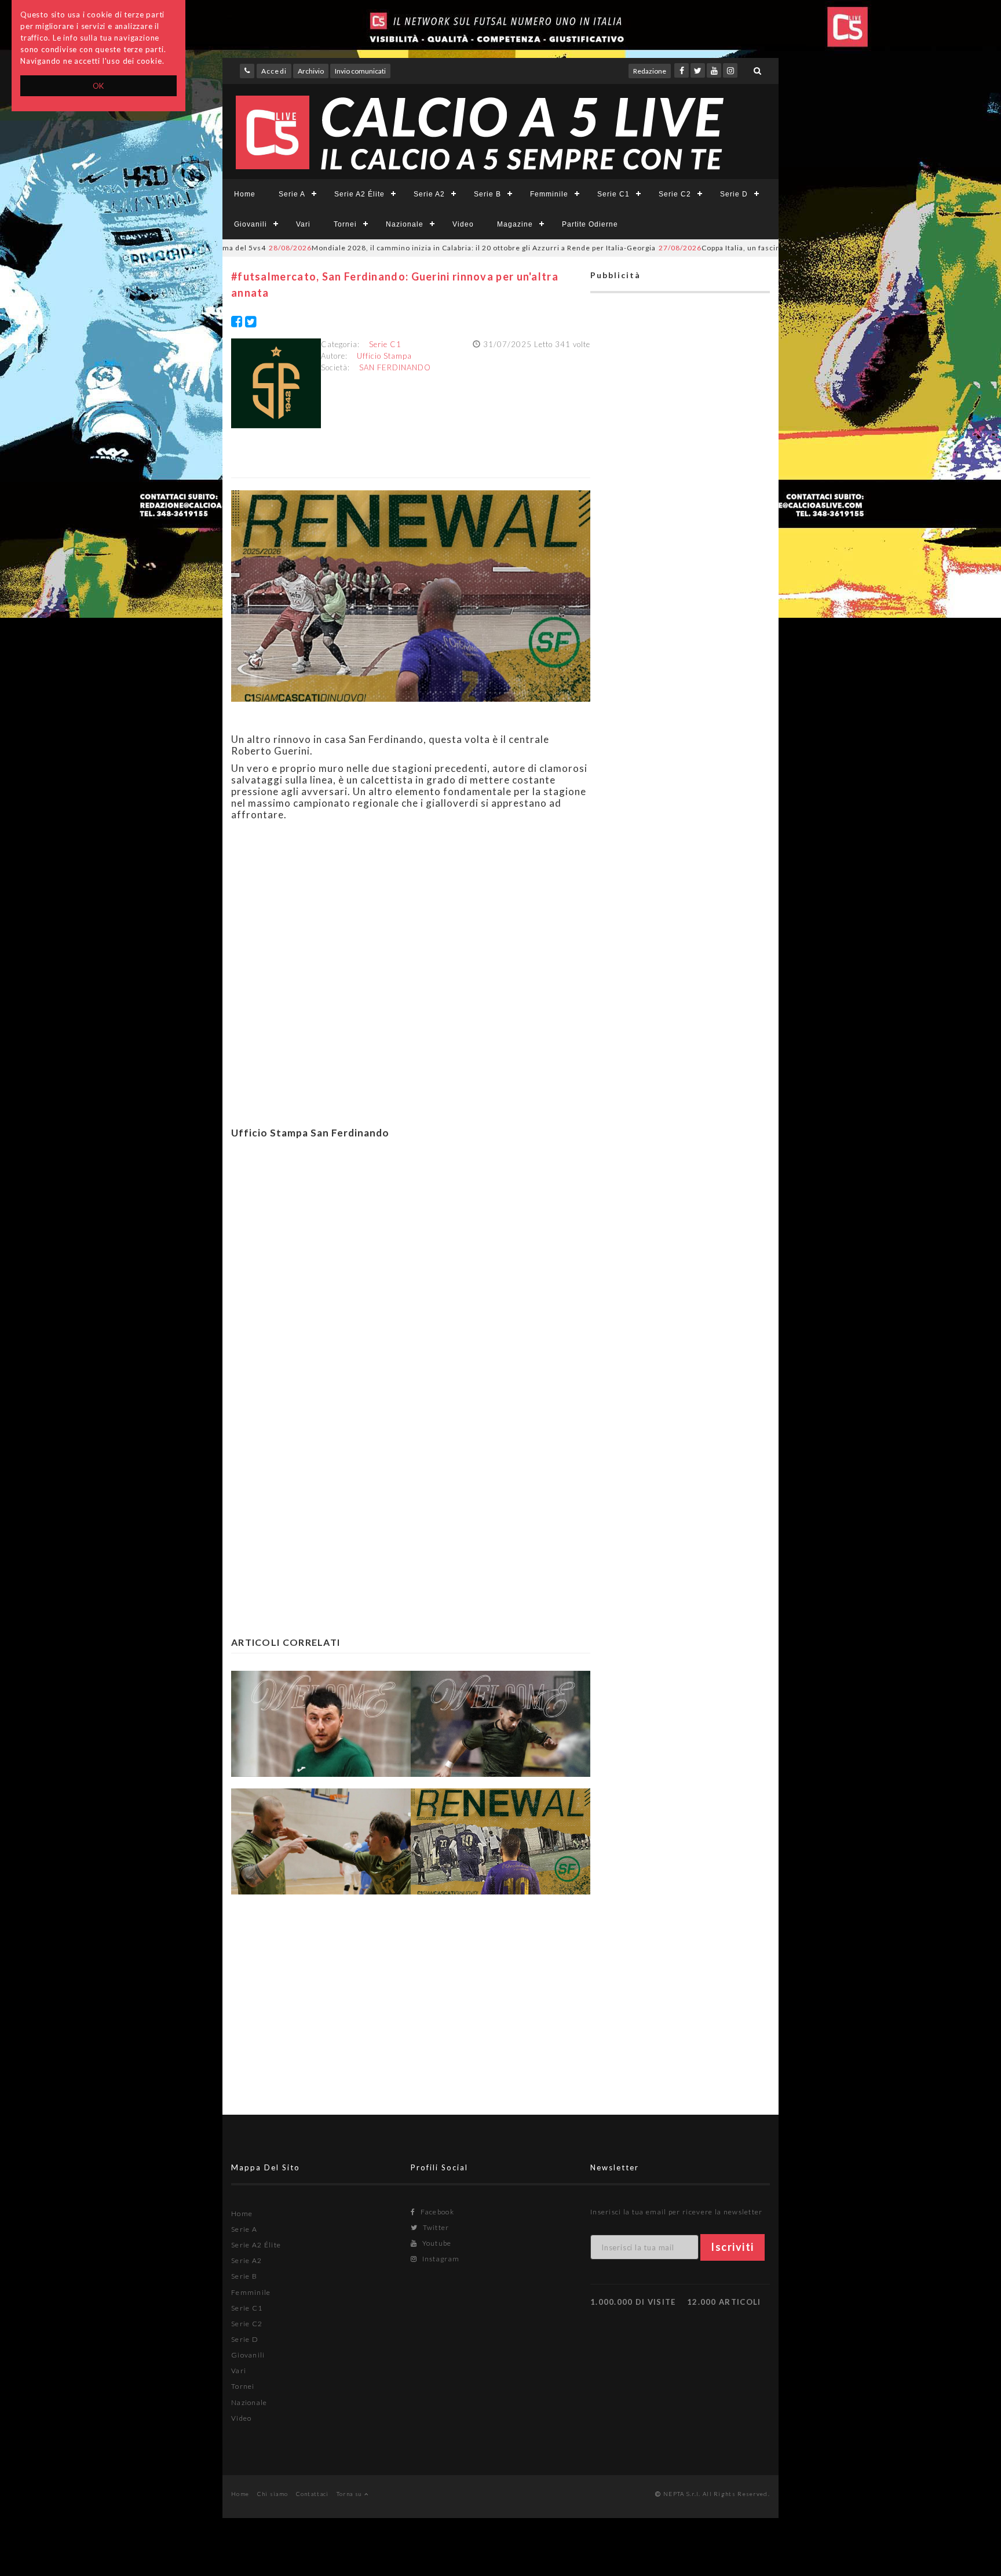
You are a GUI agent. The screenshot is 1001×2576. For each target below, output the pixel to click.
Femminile (549, 194)
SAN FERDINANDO (395, 367)
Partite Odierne (590, 224)
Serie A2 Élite (359, 194)
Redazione (650, 71)
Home (245, 194)
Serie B (487, 194)
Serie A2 (429, 194)
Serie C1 (613, 194)
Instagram (440, 2259)
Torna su (350, 2494)
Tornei (345, 224)
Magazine (515, 224)
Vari (303, 224)
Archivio (311, 71)
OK (99, 86)
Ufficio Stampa (384, 356)
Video (463, 224)
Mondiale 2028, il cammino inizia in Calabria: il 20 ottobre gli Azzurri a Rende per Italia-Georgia (393, 248)
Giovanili (251, 224)
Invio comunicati (360, 71)
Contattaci (313, 2494)
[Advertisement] (411, 1278)
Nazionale (405, 224)
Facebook (436, 2212)
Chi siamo (273, 2494)
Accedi (274, 71)
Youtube (436, 2243)
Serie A (292, 194)
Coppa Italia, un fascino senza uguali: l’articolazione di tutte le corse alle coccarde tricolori (775, 248)
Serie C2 (675, 194)
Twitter (435, 2227)
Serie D (734, 194)
